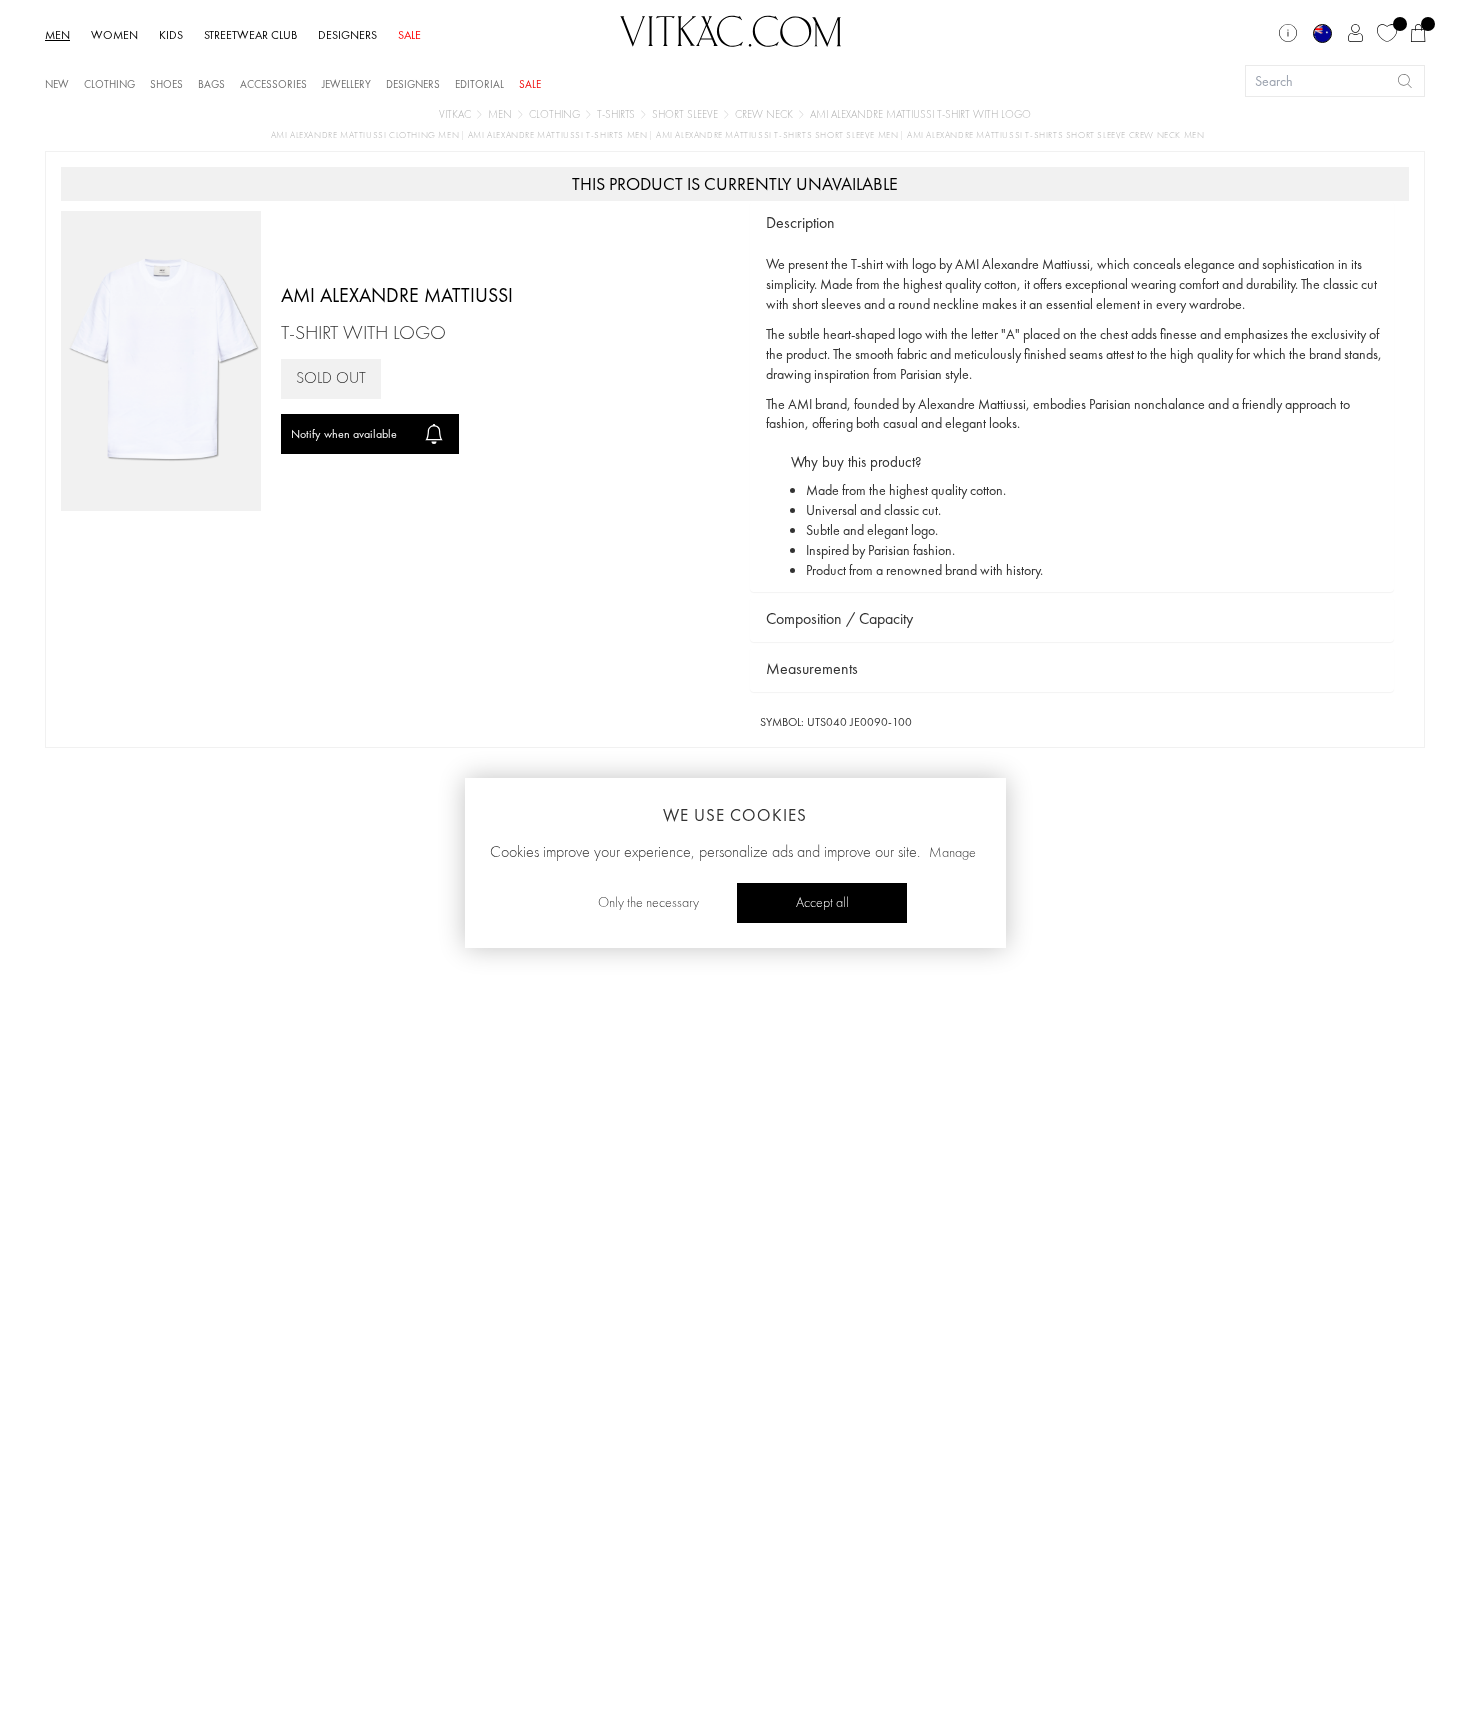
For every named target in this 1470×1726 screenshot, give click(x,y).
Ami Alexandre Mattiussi (397, 295)
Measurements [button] (812, 668)
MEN (57, 35)
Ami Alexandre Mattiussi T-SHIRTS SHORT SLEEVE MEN (778, 135)
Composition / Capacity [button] (839, 618)
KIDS (171, 35)
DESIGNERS (347, 35)
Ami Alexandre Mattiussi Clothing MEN (366, 135)
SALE (409, 35)
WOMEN (114, 35)
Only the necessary (648, 903)
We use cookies (735, 815)
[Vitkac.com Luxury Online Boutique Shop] (731, 29)
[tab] (1072, 223)
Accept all (822, 903)
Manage (952, 853)
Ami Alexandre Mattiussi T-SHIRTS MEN (559, 135)
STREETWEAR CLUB (250, 35)
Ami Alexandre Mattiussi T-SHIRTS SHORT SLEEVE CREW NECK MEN (1055, 135)
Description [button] (800, 222)
